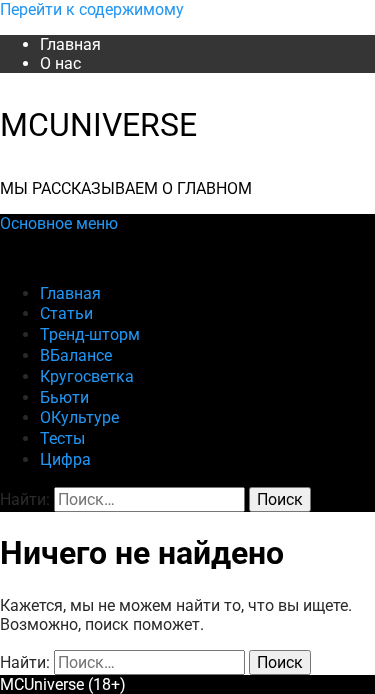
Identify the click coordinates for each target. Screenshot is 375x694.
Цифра (65, 459)
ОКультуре (79, 417)
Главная (70, 44)
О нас (60, 63)
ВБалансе (76, 355)
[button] (59, 223)
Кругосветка (87, 376)
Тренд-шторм (90, 334)
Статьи (66, 313)
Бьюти (64, 397)
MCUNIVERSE (98, 125)
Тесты (62, 438)
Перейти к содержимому (92, 9)
